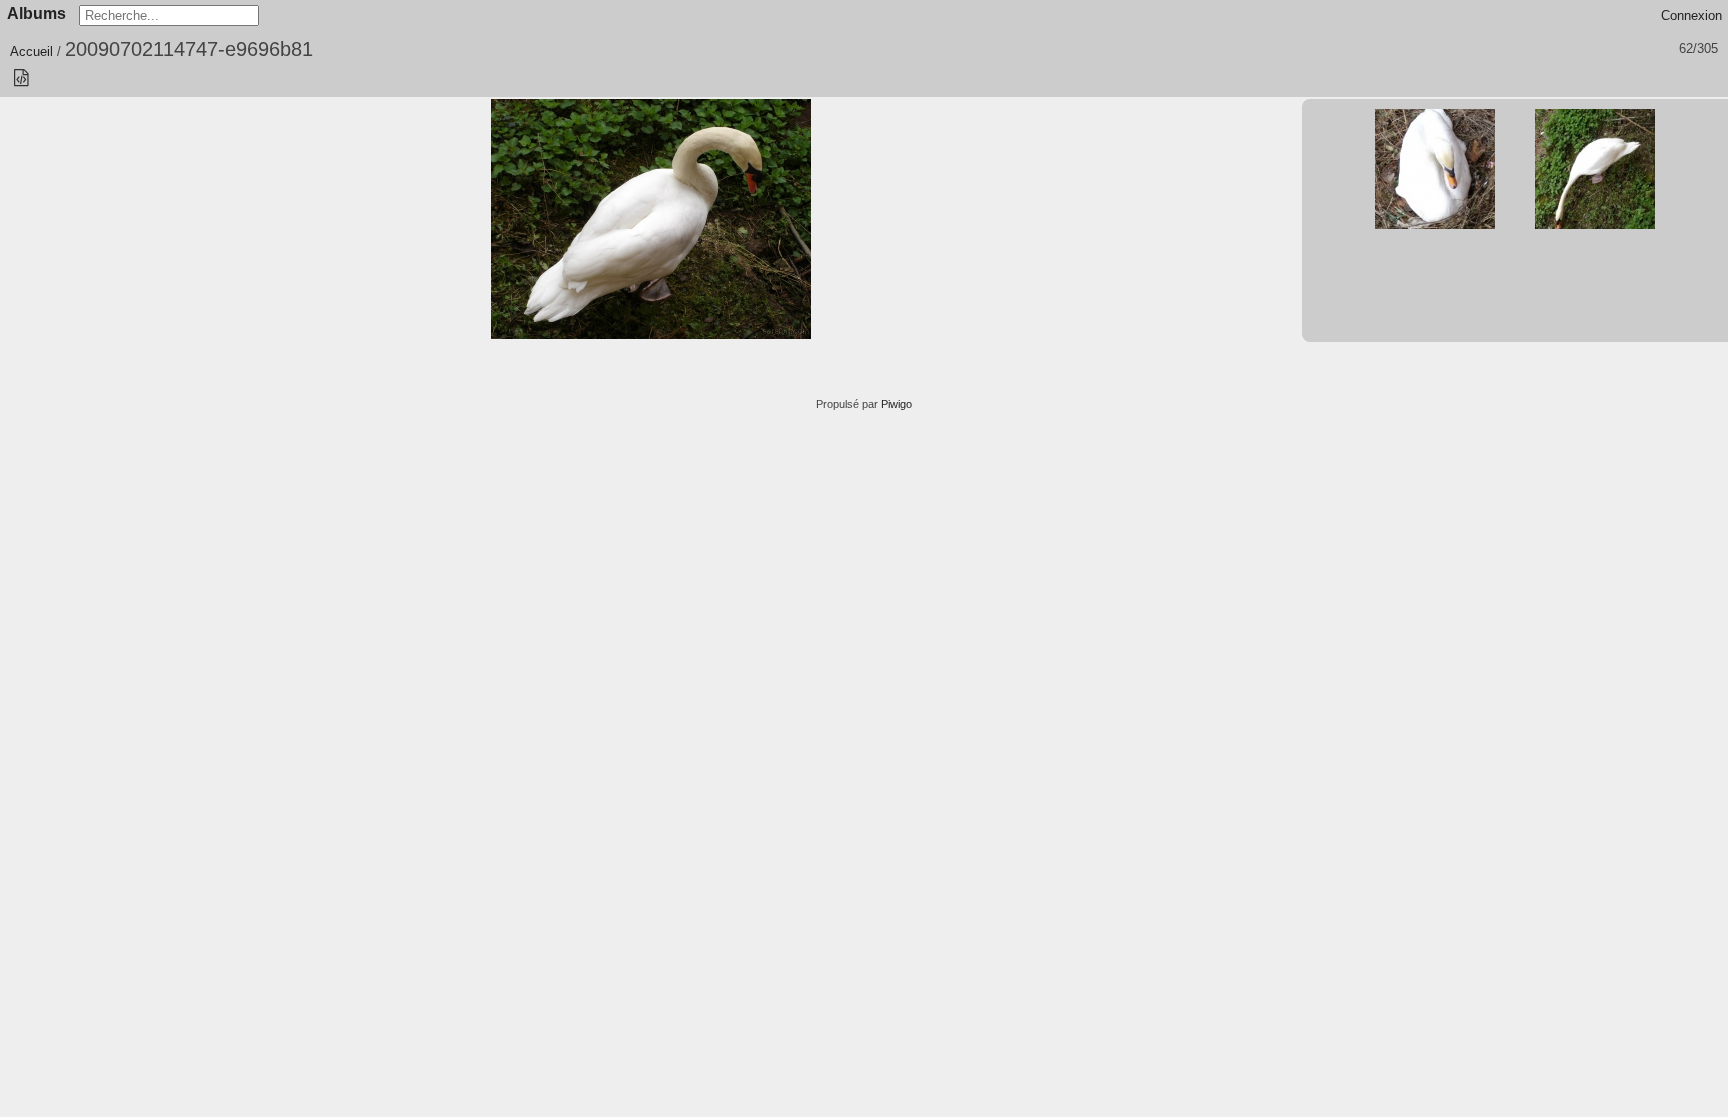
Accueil (31, 51)
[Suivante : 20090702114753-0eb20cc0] (1595, 169)
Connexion (1691, 15)
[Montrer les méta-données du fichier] (21, 79)
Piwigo (896, 404)
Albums (36, 13)
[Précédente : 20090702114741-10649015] (1435, 169)
